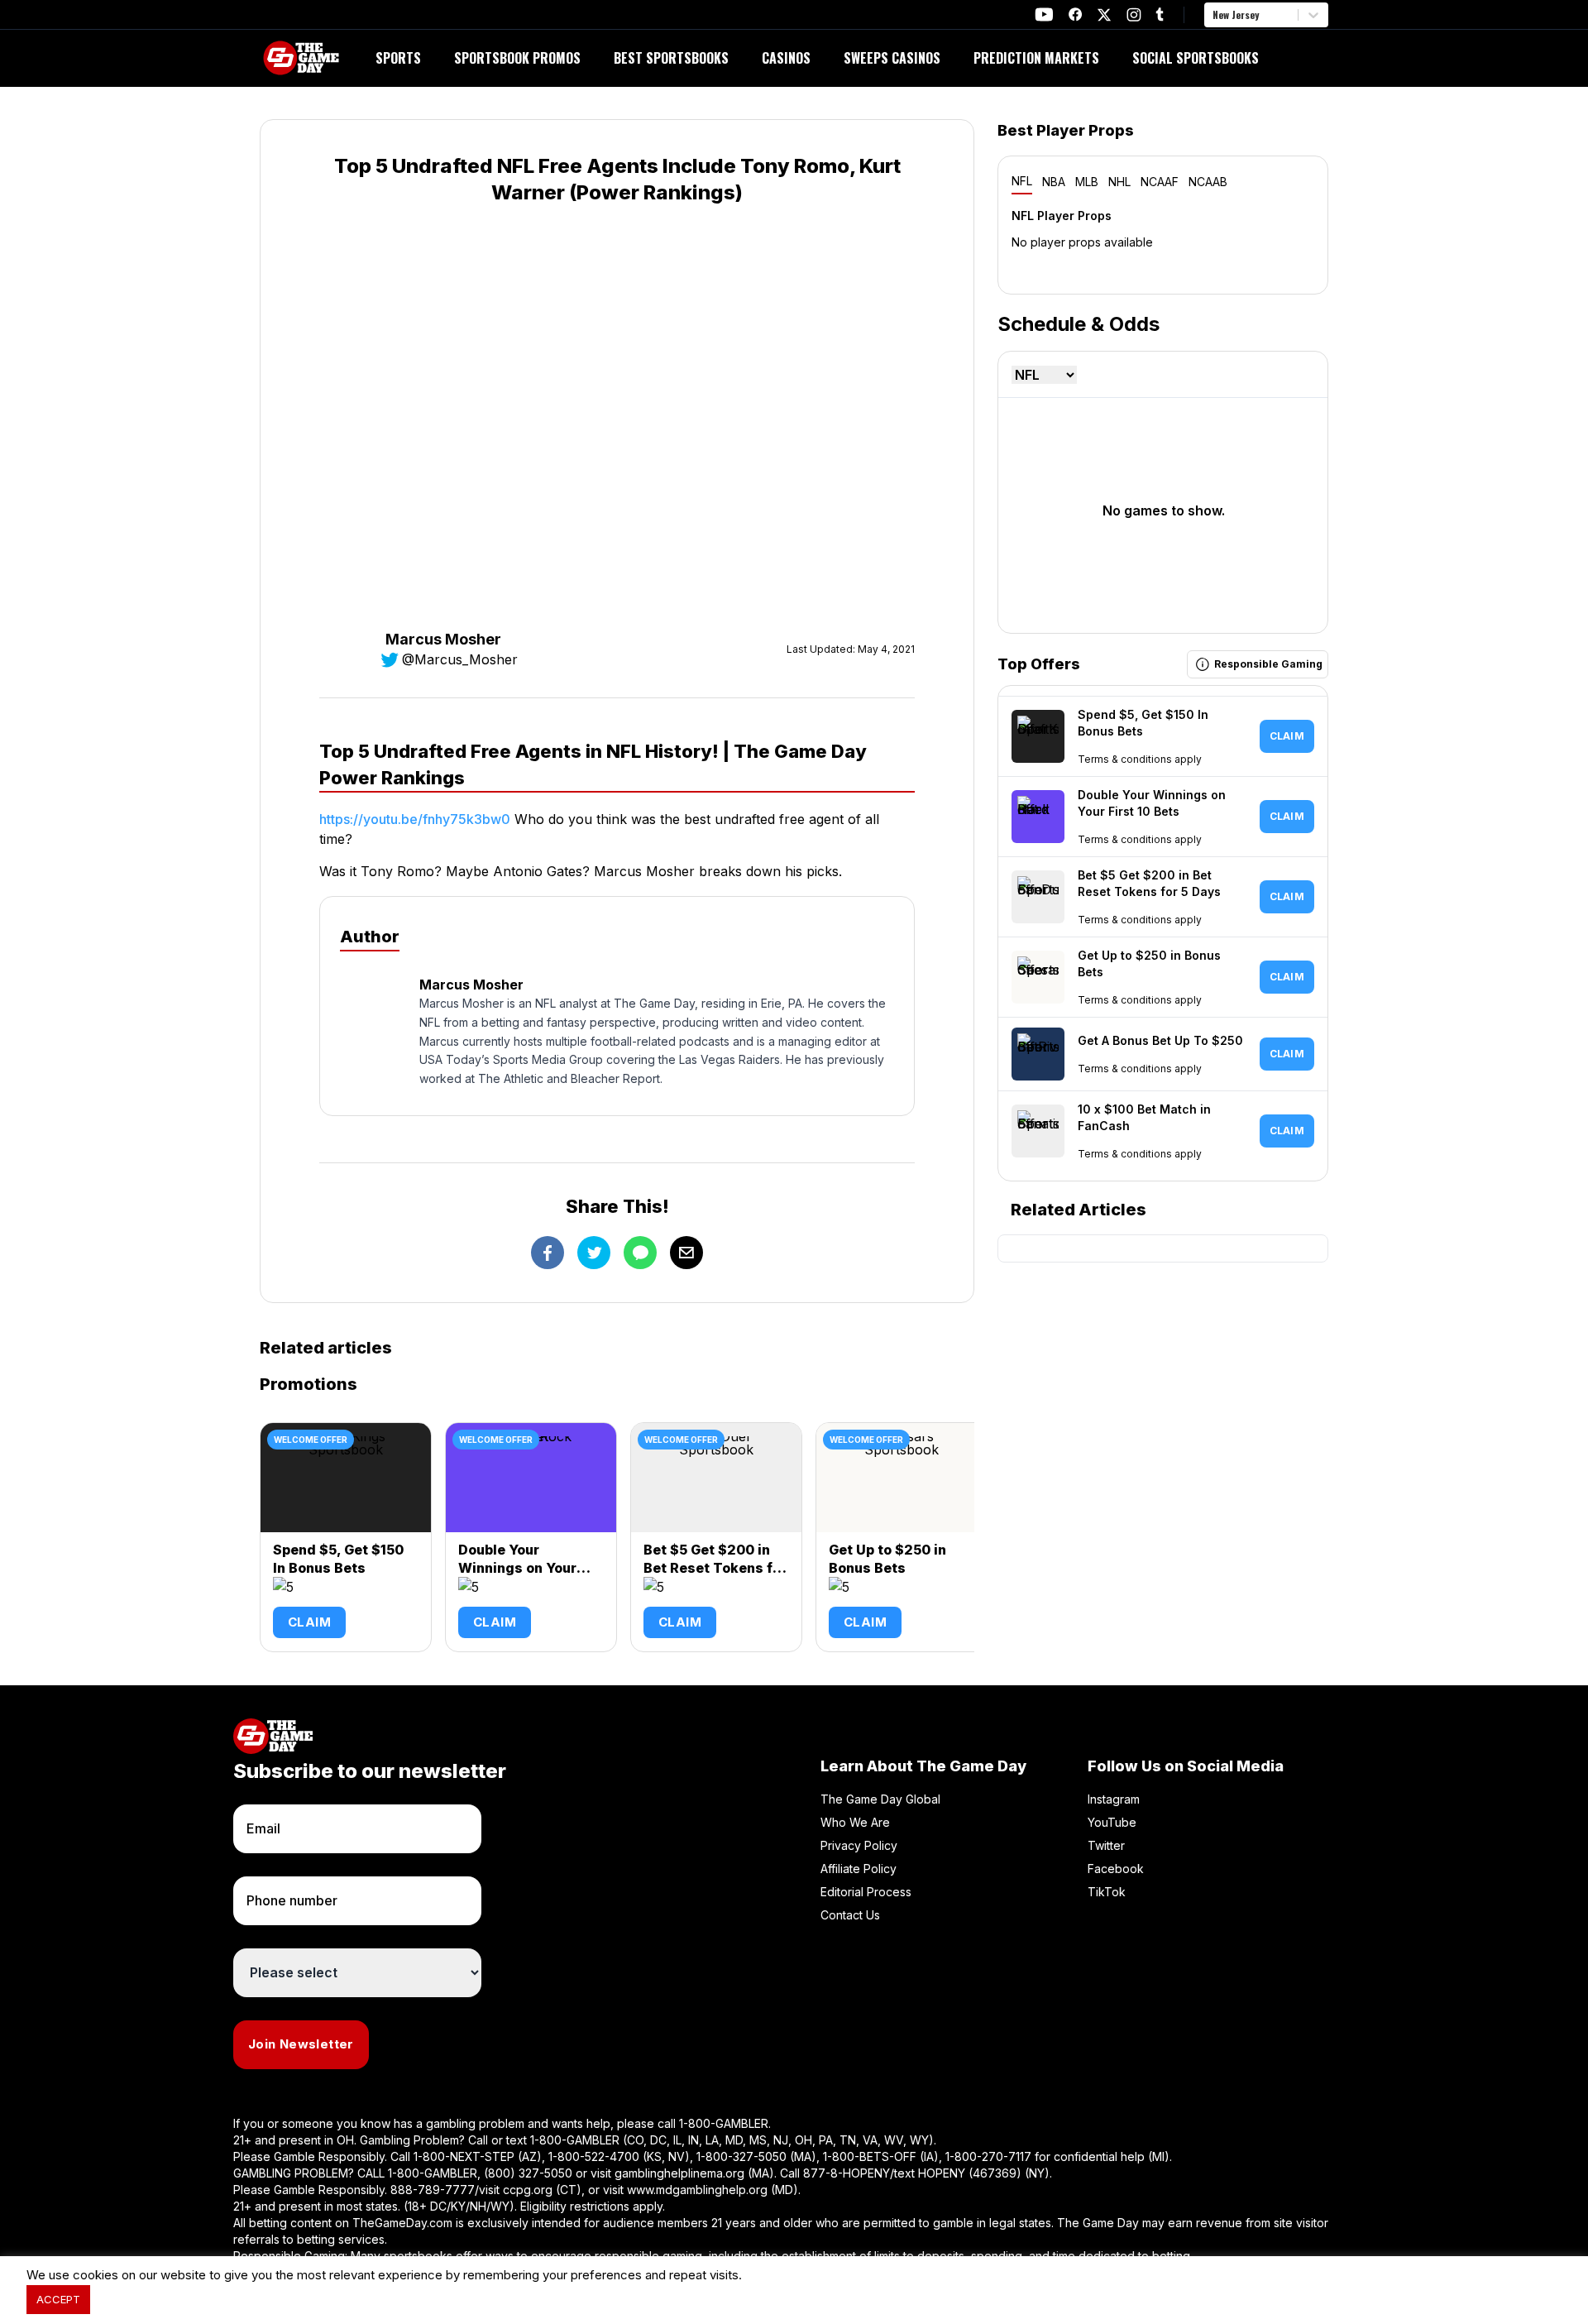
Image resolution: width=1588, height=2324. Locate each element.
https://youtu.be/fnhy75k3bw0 (415, 819)
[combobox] (1214, 15)
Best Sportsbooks (671, 58)
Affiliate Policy (859, 1869)
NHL (1119, 182)
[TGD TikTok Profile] (1160, 14)
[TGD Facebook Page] (1075, 14)
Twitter (1106, 1845)
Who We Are (855, 1822)
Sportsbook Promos (517, 58)
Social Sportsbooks (1196, 58)
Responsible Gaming (1268, 664)
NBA (1054, 182)
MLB (1087, 182)
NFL (1022, 181)
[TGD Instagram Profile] (1134, 14)
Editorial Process (866, 1892)
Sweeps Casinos (892, 58)
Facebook (1116, 1869)
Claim (309, 1622)
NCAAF (1160, 182)
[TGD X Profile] (1104, 15)
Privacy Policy (859, 1845)
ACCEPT (58, 2299)
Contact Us (850, 1915)
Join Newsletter (301, 2044)
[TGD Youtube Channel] (1044, 14)
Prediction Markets (1036, 58)
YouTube (1112, 1822)
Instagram (1114, 1799)
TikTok (1107, 1892)
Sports (398, 58)
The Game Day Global (880, 1799)
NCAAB (1208, 182)
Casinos (786, 58)
